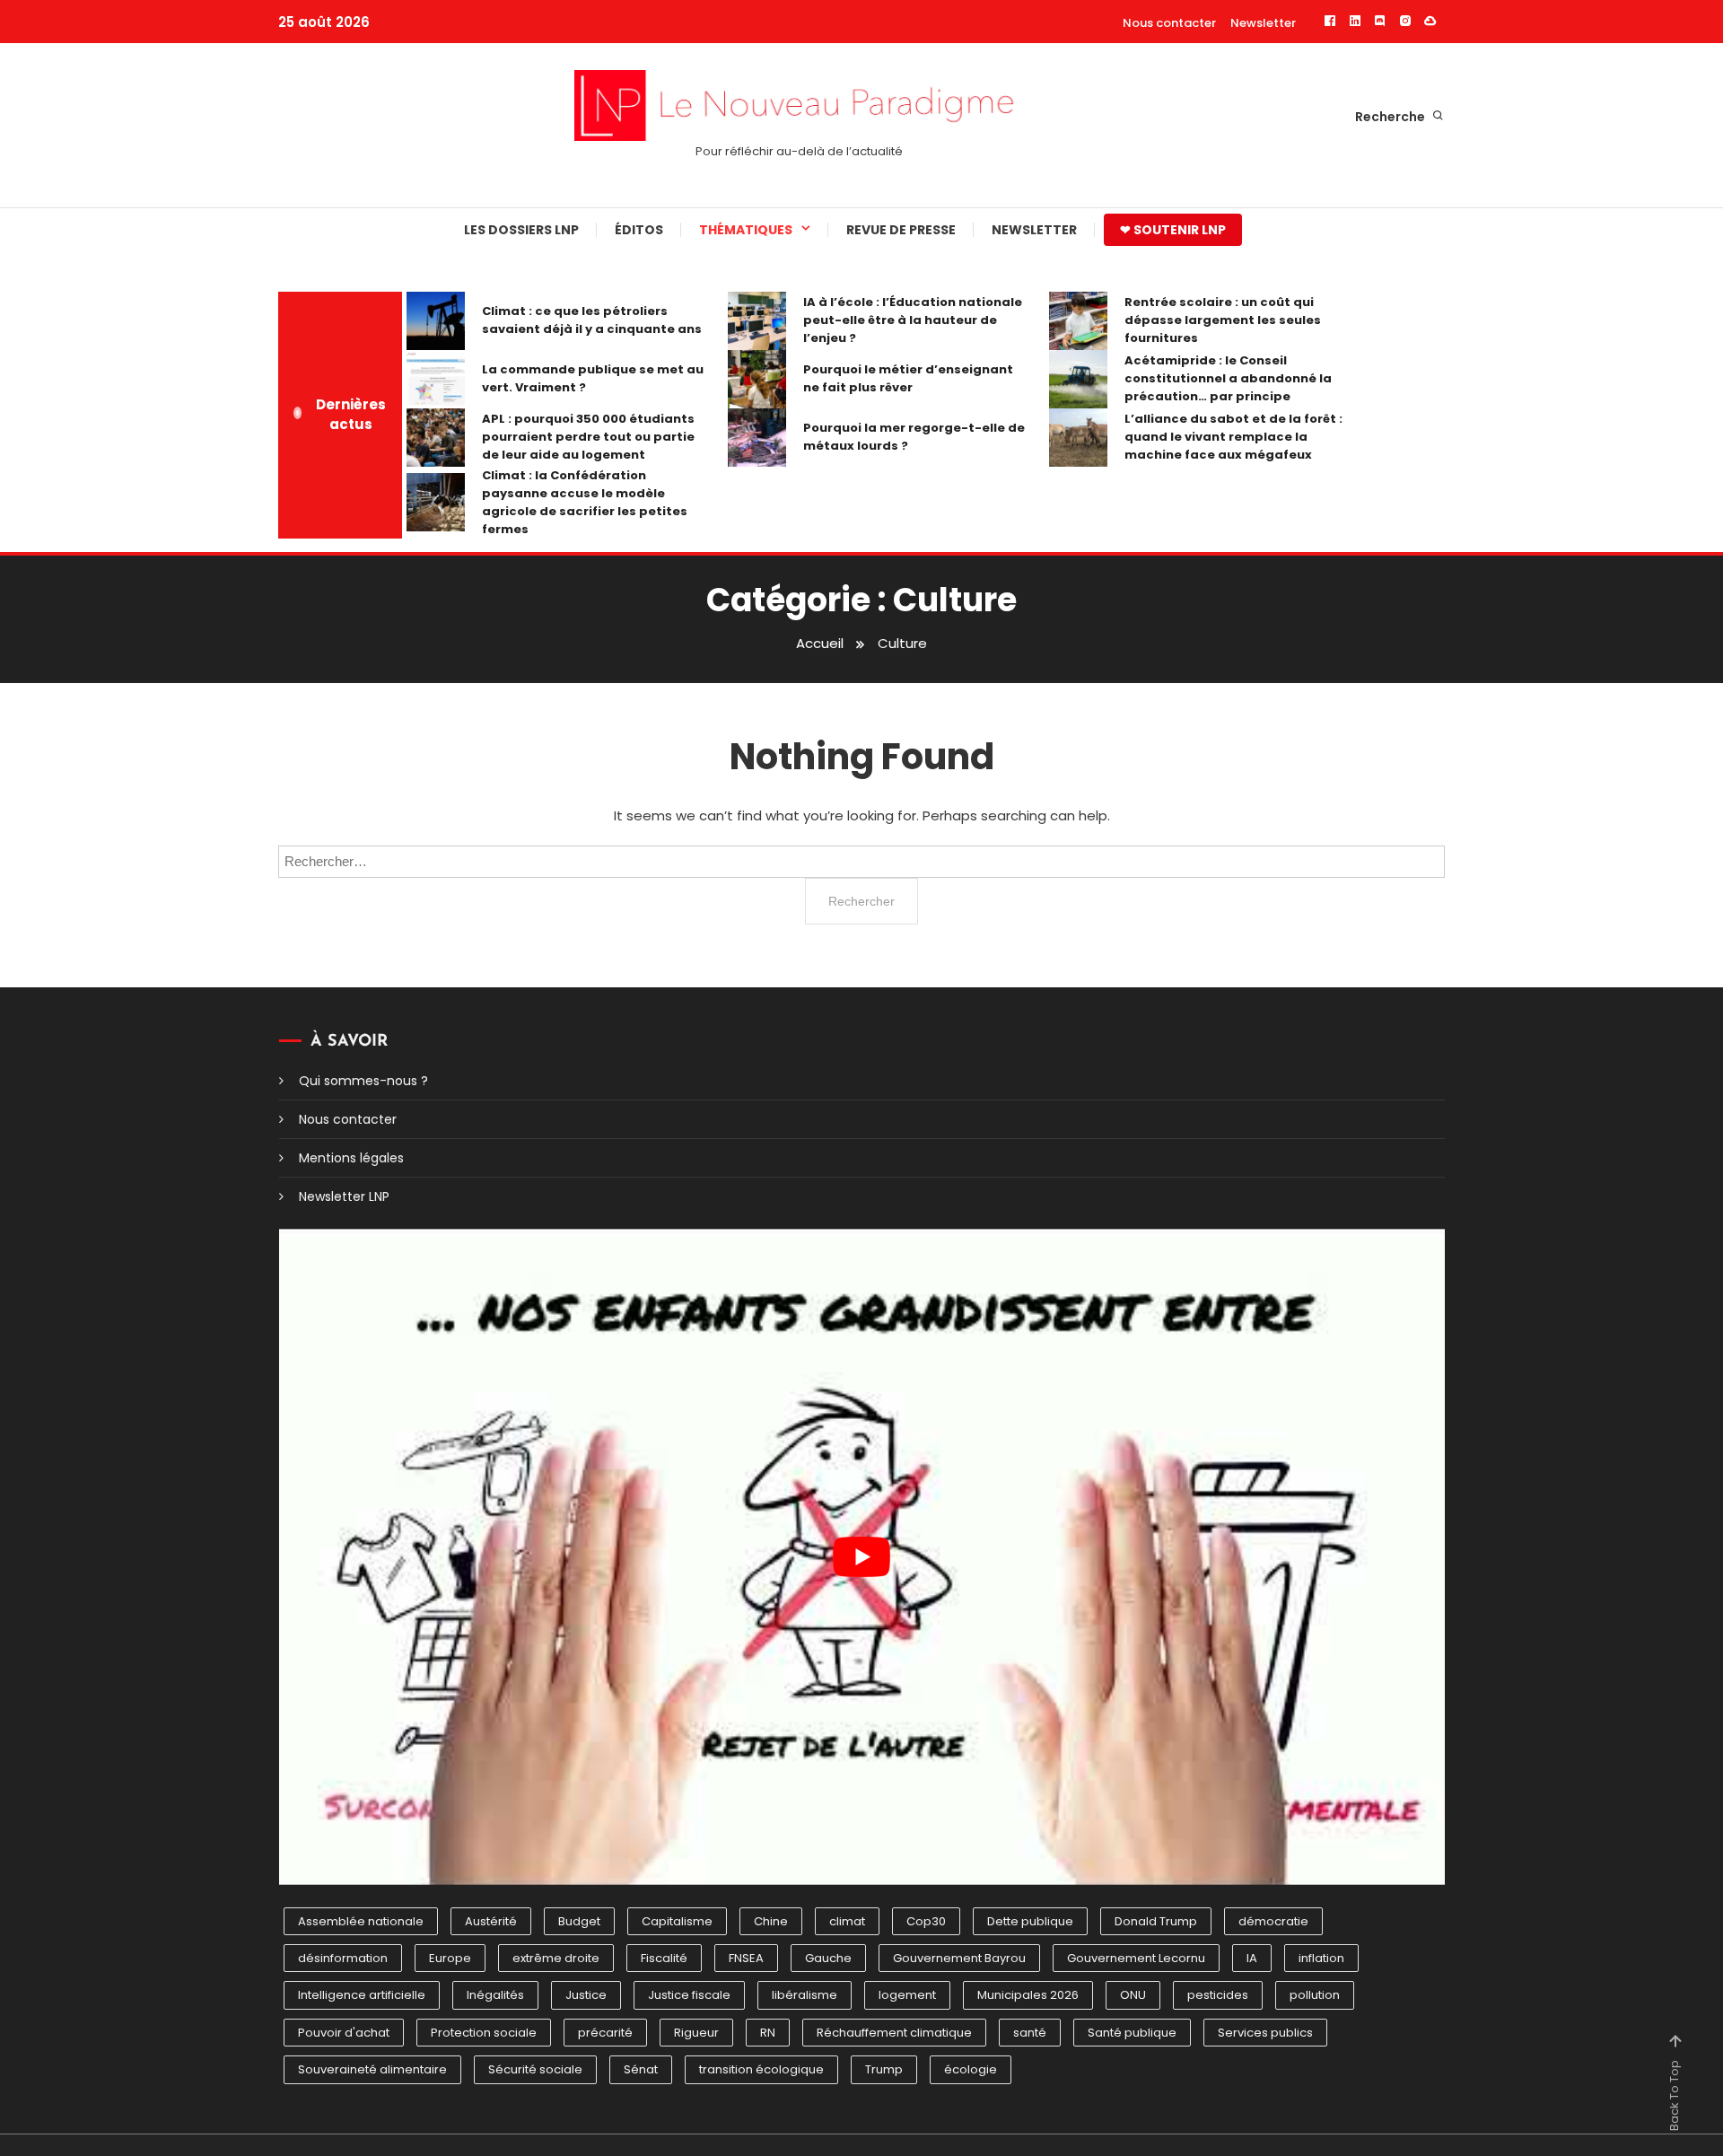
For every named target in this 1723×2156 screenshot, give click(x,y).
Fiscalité (664, 1958)
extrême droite (556, 1958)
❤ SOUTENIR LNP (1173, 230)
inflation (1321, 1958)
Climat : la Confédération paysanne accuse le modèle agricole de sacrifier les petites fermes (585, 502)
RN (768, 2033)
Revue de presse (901, 230)
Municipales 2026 (1028, 1995)
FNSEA (746, 1958)
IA (1252, 1958)
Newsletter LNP (344, 1196)
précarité (605, 2033)
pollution (1315, 1995)
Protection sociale (484, 2033)
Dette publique (1030, 1921)
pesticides (1218, 1995)
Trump (884, 2069)
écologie (971, 2069)
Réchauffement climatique (894, 2033)
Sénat (641, 2069)
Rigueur (696, 2033)
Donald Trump (1156, 1921)
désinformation (343, 1958)
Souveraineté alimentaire (372, 2069)
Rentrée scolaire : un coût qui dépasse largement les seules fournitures (1223, 320)
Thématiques (746, 230)
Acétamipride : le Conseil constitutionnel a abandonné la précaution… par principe (1228, 378)
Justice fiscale (689, 1995)
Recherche (1391, 117)
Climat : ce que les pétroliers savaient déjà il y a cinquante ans (592, 320)
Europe (450, 1958)
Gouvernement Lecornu (1136, 1958)
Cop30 (926, 1921)
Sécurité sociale (535, 2069)
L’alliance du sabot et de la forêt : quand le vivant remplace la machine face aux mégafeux (1233, 437)
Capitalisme (677, 1921)
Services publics (1265, 2033)
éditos (639, 230)
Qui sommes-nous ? (363, 1081)
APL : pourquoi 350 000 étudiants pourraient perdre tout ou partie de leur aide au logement (588, 437)
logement (907, 1995)
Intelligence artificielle (362, 1995)
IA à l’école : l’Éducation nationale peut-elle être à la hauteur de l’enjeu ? (913, 320)
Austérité (491, 1921)
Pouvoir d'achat (344, 2033)
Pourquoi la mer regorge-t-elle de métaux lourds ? (914, 437)
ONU (1133, 1995)
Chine (771, 1921)
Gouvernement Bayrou (959, 1958)
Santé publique (1132, 2033)
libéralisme (805, 1995)
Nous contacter (1169, 23)
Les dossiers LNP (521, 230)
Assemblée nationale (361, 1921)
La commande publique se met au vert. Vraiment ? (593, 378)
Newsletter (1263, 23)
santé (1030, 2033)
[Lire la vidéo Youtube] (862, 1557)
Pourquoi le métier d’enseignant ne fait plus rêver (908, 378)
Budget (579, 1921)
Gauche (828, 1958)
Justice (586, 1995)
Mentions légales (351, 1158)
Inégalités (495, 1995)
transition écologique (761, 2069)
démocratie (1273, 1921)
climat (847, 1921)
